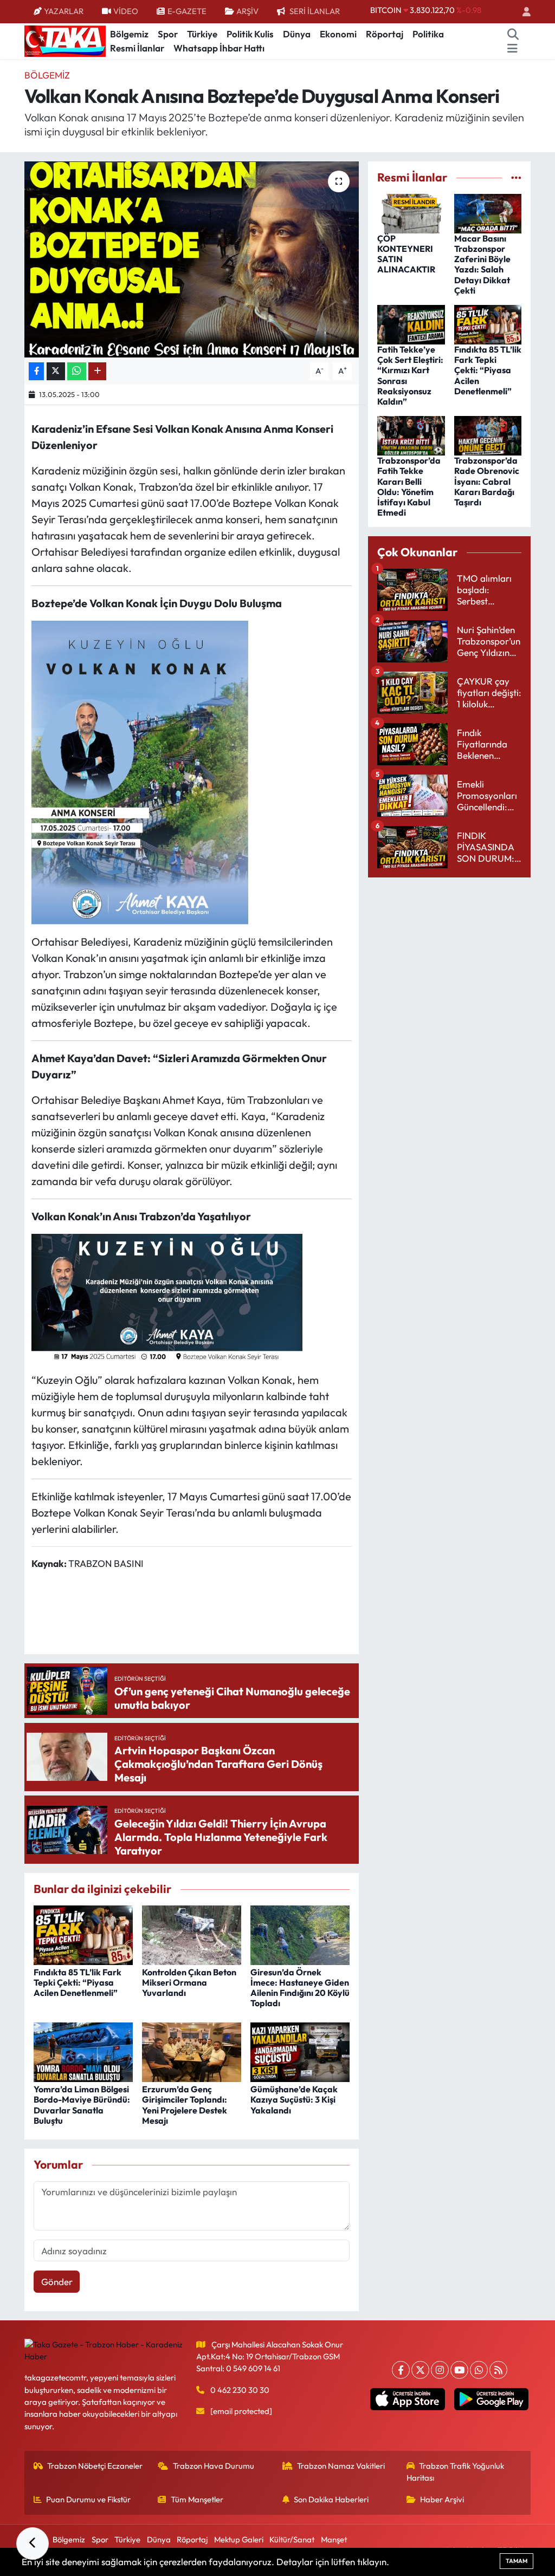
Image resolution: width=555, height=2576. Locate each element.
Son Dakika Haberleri (331, 2499)
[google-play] (491, 2399)
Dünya (297, 34)
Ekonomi (338, 34)
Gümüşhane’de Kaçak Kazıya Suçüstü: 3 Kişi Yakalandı (294, 2099)
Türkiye (202, 34)
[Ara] (513, 34)
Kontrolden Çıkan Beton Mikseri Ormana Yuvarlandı (189, 1982)
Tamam (517, 2561)
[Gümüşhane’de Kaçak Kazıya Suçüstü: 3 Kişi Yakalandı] (300, 2051)
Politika (428, 34)
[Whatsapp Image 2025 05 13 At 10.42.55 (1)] (167, 1296)
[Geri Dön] (33, 2544)
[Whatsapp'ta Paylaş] (77, 371)
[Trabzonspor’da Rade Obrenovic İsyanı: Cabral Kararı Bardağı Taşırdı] (488, 435)
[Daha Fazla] (97, 371)
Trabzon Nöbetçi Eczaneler (95, 2466)
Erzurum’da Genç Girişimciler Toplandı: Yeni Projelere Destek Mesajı (185, 2105)
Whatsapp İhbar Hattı (219, 48)
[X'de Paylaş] (56, 371)
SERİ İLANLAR (315, 11)
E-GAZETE (187, 11)
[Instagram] (440, 2370)
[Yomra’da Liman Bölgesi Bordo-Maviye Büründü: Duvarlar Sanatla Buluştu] (83, 2051)
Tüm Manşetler (197, 2499)
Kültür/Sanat (292, 2539)
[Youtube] (459, 2370)
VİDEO (126, 11)
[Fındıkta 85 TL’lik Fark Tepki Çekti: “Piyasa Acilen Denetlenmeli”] (83, 1934)
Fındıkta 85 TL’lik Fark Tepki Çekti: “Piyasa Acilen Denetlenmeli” (78, 1982)
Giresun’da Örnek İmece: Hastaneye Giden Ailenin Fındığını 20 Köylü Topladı (300, 1988)
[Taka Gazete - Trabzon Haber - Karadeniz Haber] (65, 40)
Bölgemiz (129, 34)
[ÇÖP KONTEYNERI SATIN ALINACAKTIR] (411, 212)
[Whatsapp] (479, 2370)
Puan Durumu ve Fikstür (88, 2499)
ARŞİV (247, 11)
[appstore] (408, 2399)
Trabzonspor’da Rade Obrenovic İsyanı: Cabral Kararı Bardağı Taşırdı (487, 481)
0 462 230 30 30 (240, 2390)
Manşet (334, 2539)
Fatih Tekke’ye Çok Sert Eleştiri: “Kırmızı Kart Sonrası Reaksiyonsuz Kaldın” (410, 375)
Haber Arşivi (442, 2499)
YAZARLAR (64, 11)
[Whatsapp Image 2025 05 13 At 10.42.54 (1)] (140, 771)
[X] (420, 2370)
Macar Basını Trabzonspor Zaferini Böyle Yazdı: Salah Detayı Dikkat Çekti (482, 264)
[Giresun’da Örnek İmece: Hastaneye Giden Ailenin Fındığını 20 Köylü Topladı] (300, 1934)
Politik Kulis (250, 34)
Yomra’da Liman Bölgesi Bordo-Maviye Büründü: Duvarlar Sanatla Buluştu (82, 2105)
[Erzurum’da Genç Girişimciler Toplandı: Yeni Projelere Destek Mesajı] (192, 2051)
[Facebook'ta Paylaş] (36, 371)
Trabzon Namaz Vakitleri (341, 2466)
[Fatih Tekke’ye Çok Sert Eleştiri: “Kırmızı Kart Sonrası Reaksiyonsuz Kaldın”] (411, 324)
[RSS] (498, 2370)
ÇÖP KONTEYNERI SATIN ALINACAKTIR (406, 254)
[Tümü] (516, 177)
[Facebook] (401, 2370)
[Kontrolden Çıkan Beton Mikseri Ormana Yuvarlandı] (192, 1934)
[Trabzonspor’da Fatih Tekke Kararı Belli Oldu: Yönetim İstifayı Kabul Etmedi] (411, 435)
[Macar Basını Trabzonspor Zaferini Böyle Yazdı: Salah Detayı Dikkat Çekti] (488, 212)
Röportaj (385, 34)
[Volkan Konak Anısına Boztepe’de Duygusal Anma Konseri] (192, 259)
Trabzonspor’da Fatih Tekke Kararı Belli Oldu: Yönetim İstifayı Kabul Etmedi (409, 486)
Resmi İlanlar (137, 48)
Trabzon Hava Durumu (214, 2466)
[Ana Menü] (512, 48)
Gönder (57, 2282)
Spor (168, 34)
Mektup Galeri (239, 2539)
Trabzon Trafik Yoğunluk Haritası (456, 2472)
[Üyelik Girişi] (522, 12)
